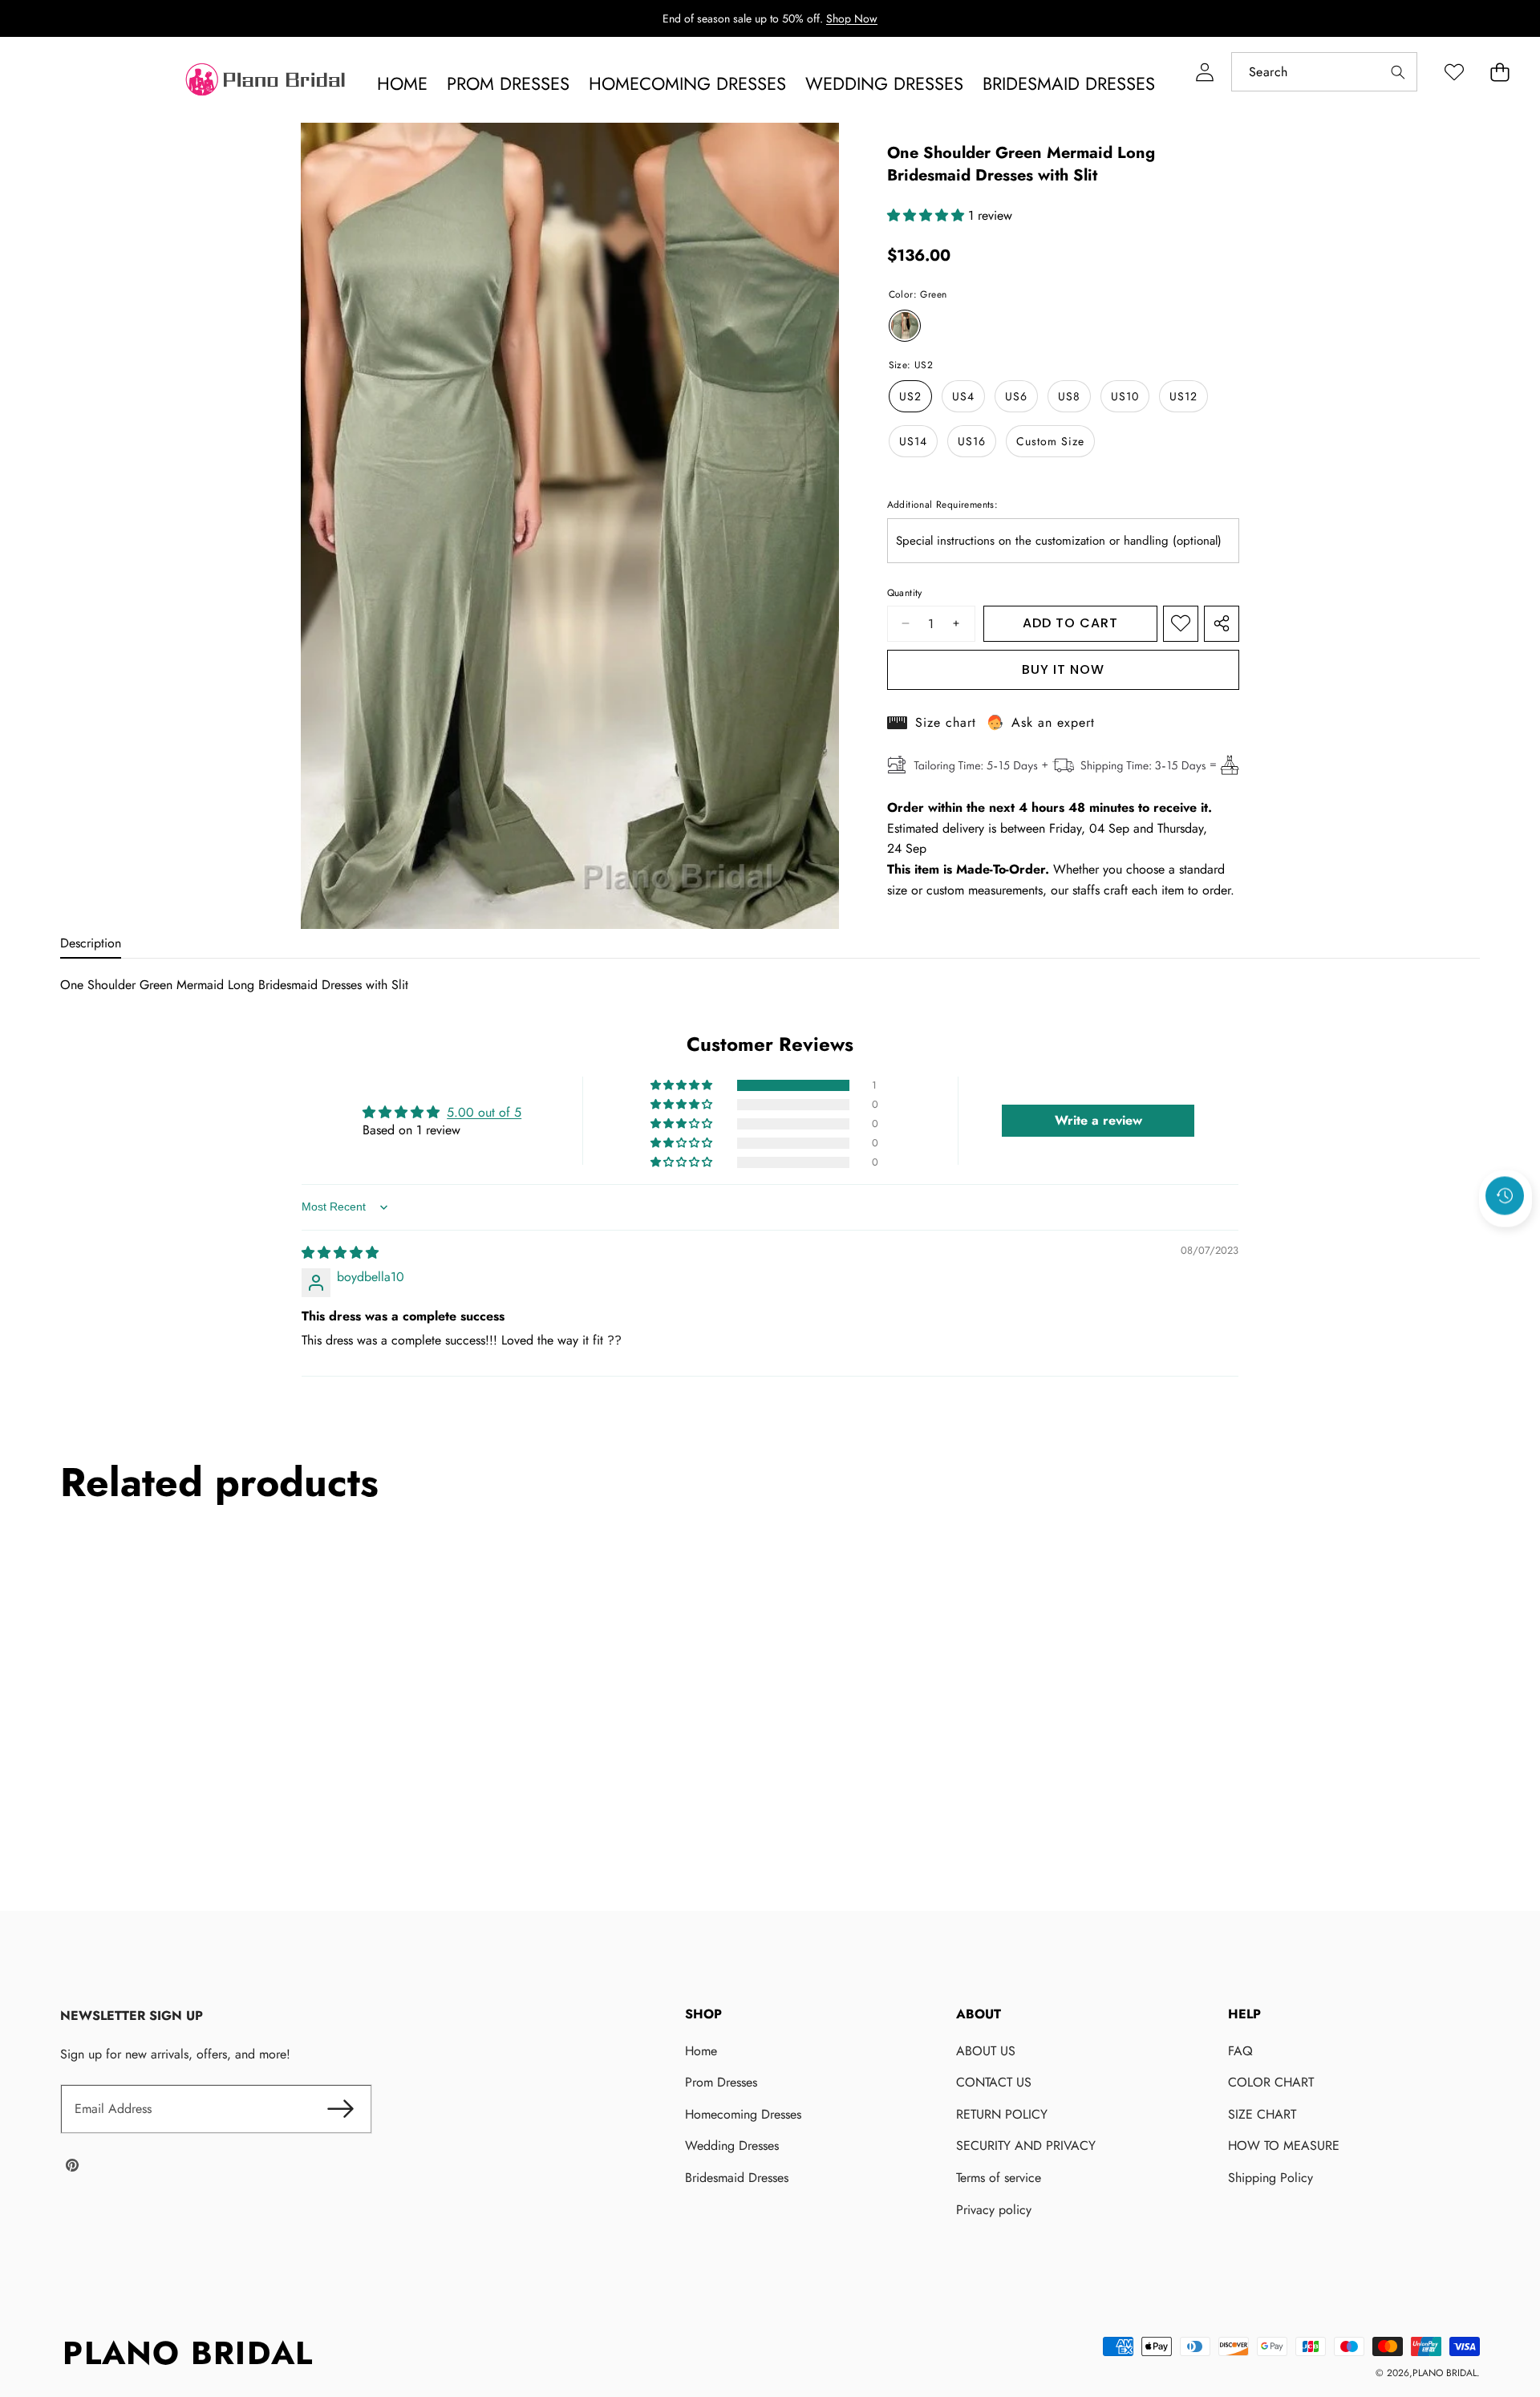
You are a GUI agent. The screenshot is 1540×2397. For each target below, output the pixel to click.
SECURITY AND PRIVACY (1026, 2146)
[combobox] (1324, 72)
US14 (913, 441)
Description (91, 943)
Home (701, 2051)
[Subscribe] (341, 2109)
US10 (1125, 396)
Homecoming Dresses (743, 2114)
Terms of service (999, 2178)
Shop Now (852, 18)
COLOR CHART (1271, 2082)
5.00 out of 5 (484, 1112)
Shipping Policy (1270, 2178)
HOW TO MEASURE (1284, 2146)
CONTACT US (994, 2082)
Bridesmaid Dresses (737, 2178)
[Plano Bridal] (267, 83)
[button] (1499, 72)
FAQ (1240, 2051)
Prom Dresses (721, 2082)
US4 (963, 396)
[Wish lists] (1454, 72)
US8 (1069, 396)
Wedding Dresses (732, 2146)
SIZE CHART (1262, 2114)
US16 (972, 441)
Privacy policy (994, 2210)
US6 (1016, 396)
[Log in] (1204, 72)
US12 (1183, 396)
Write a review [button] (1098, 1121)
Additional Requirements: (943, 505)
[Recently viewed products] (1505, 1196)
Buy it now (1063, 669)
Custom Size (1050, 441)
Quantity (905, 593)
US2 (910, 396)
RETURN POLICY (1002, 2114)
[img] (340, 1253)
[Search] (1398, 72)
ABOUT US (986, 2051)
